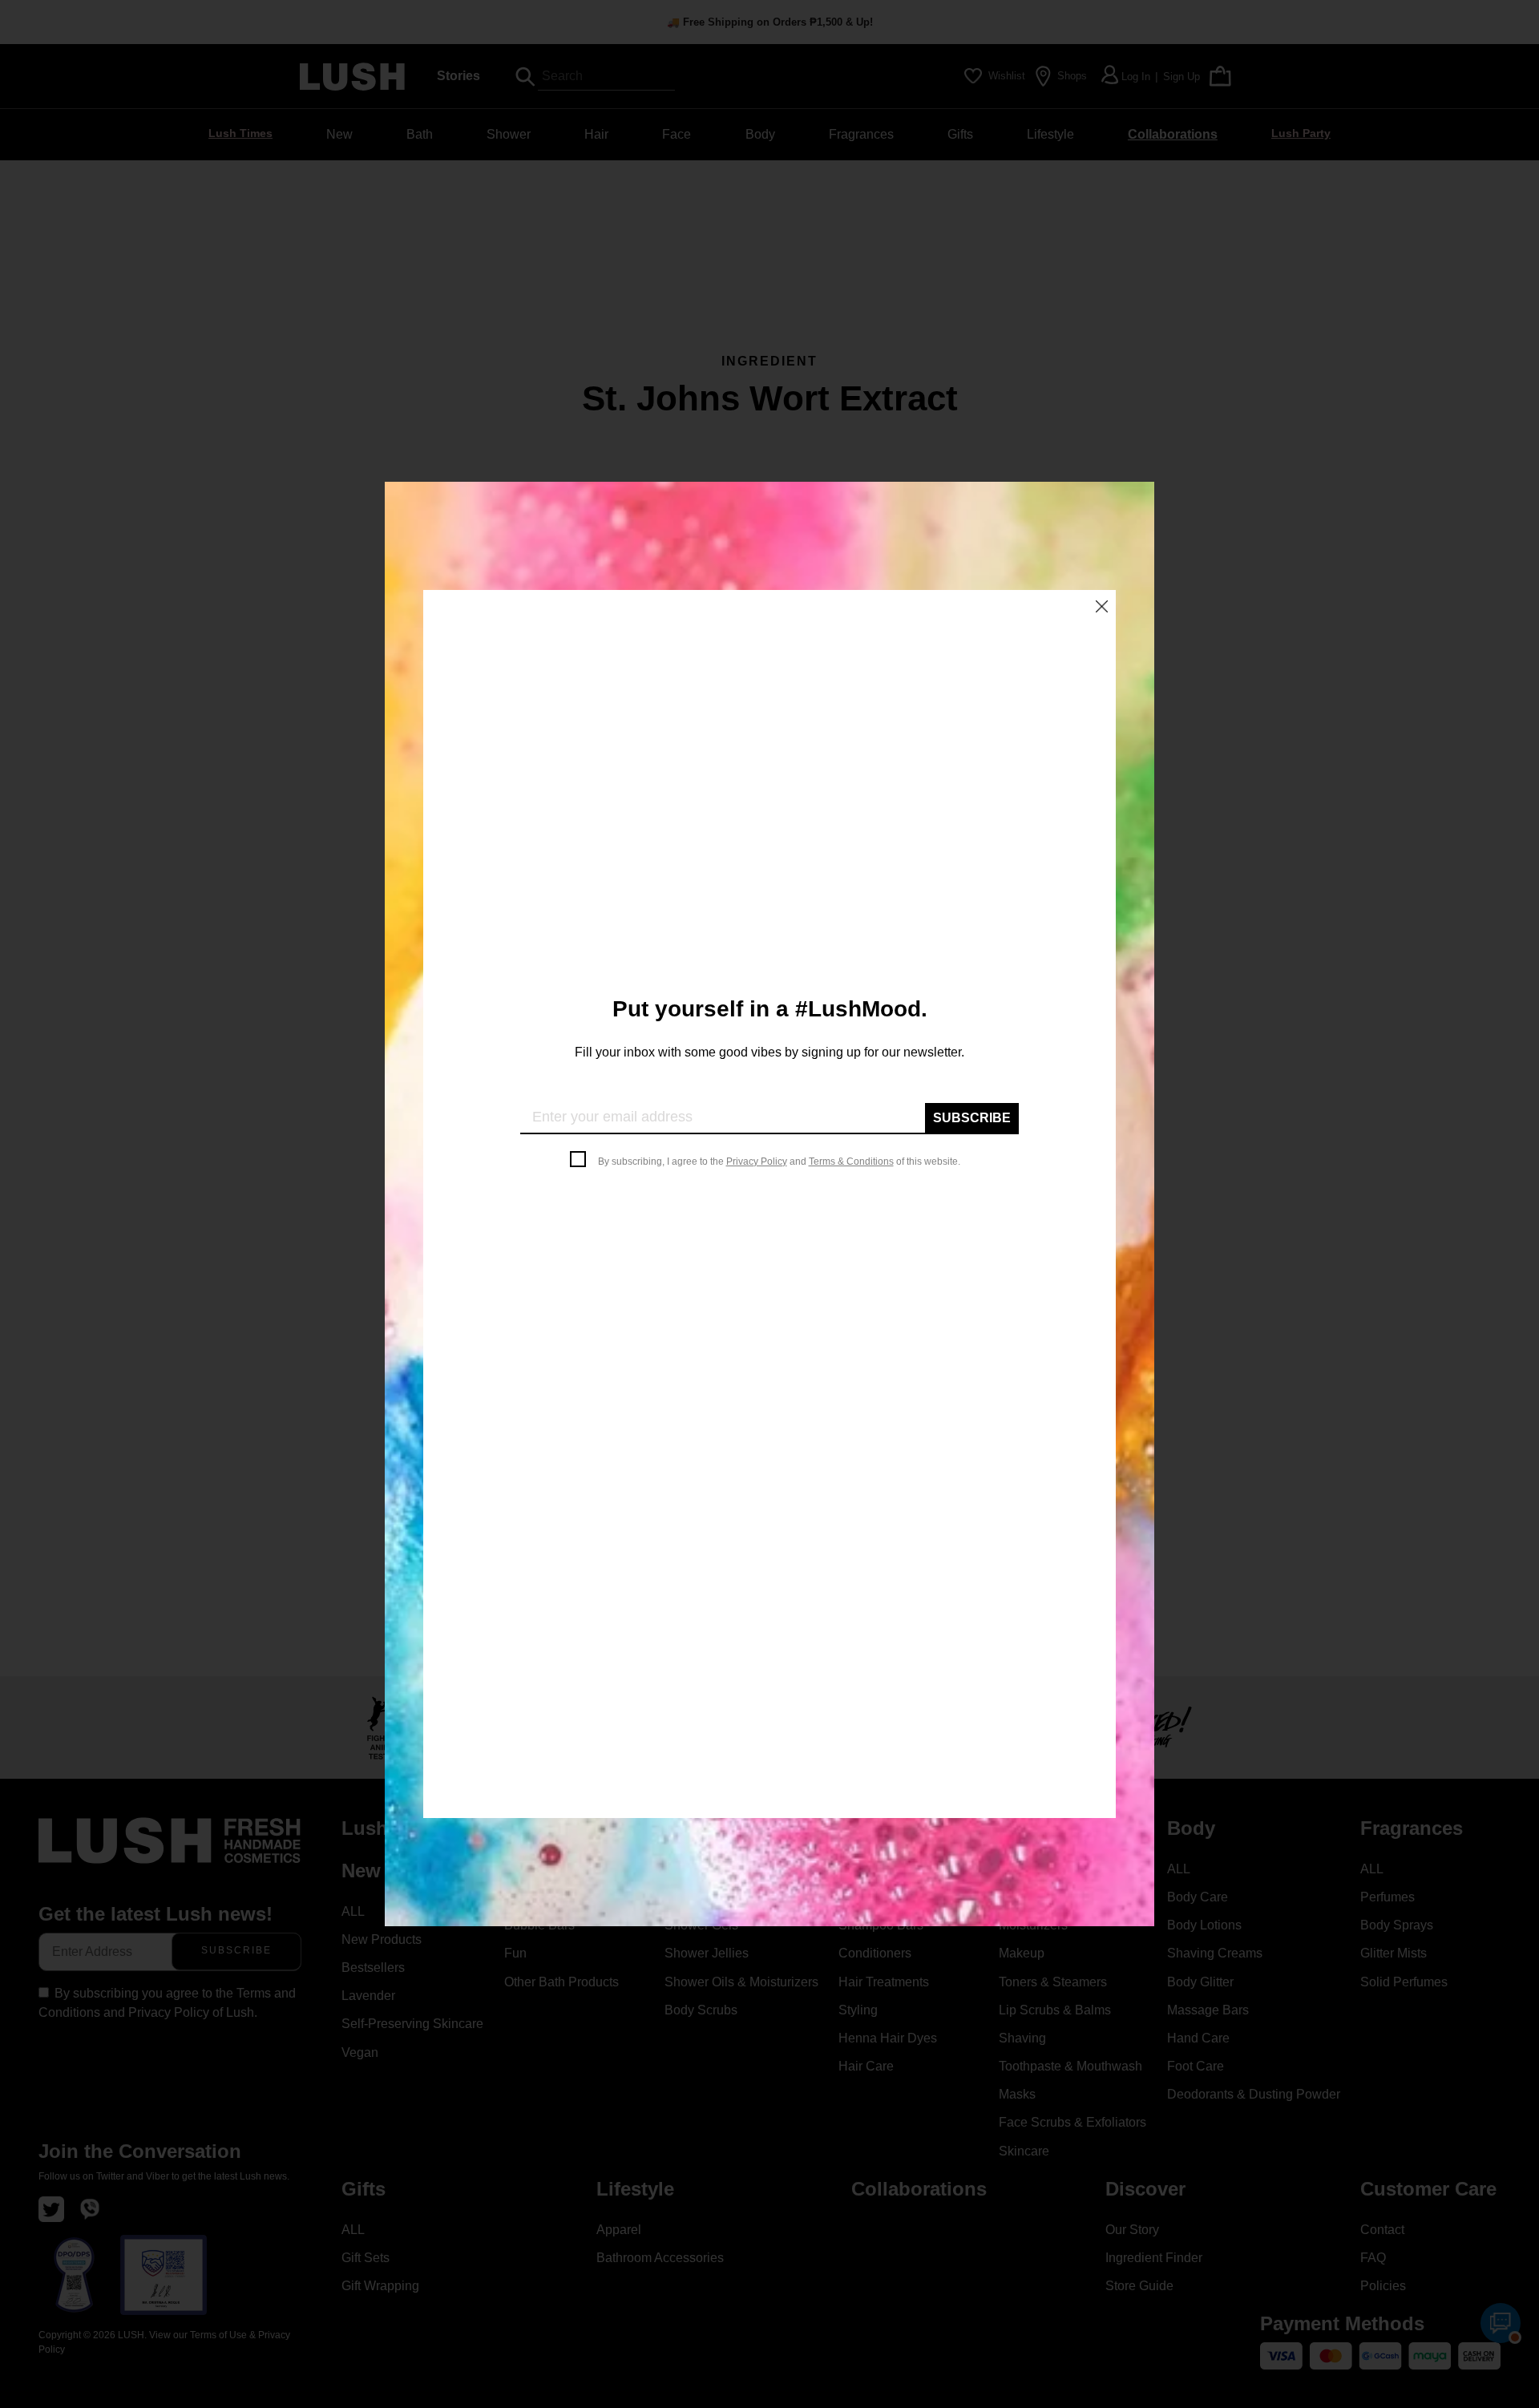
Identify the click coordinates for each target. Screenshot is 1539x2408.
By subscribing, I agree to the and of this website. (779, 1162)
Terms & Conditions (851, 1162)
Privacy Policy (757, 1162)
